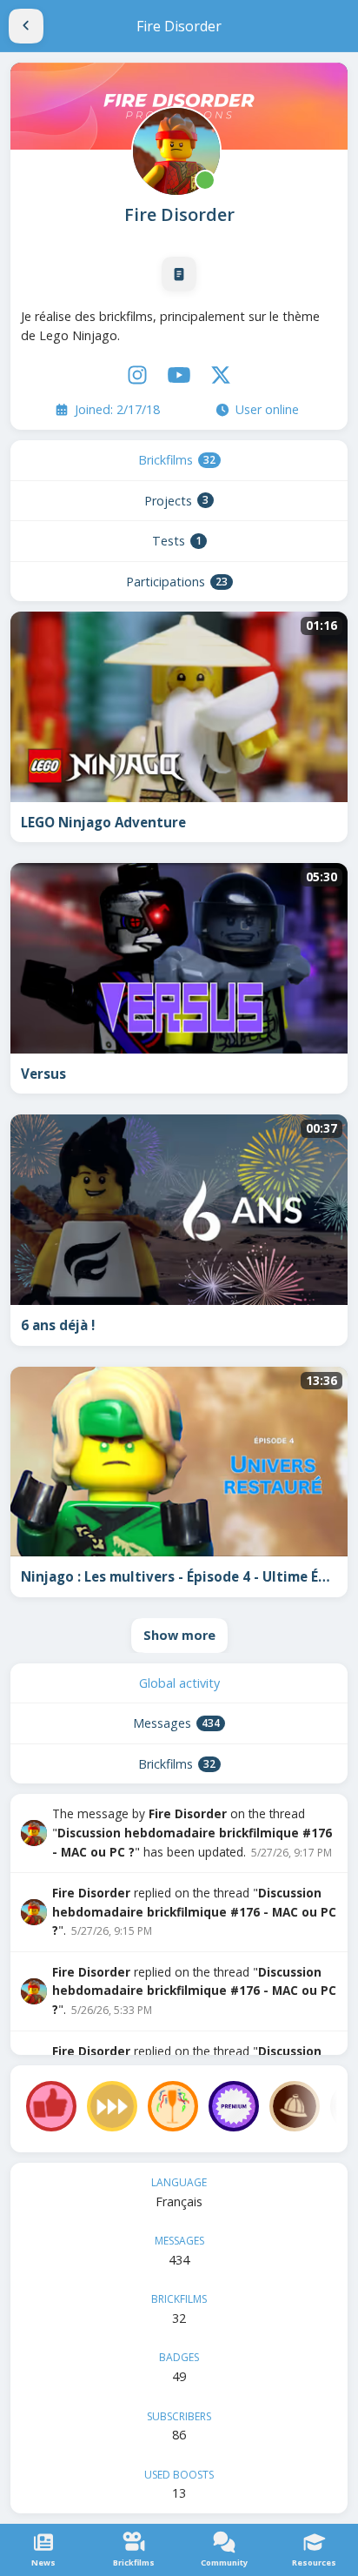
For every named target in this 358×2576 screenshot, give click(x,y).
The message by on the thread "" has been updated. (192, 1832)
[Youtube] (179, 375)
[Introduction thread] (179, 274)
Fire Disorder (179, 214)
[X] (221, 375)
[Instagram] (137, 375)
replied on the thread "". (194, 1911)
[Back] (26, 26)
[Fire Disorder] (175, 150)
